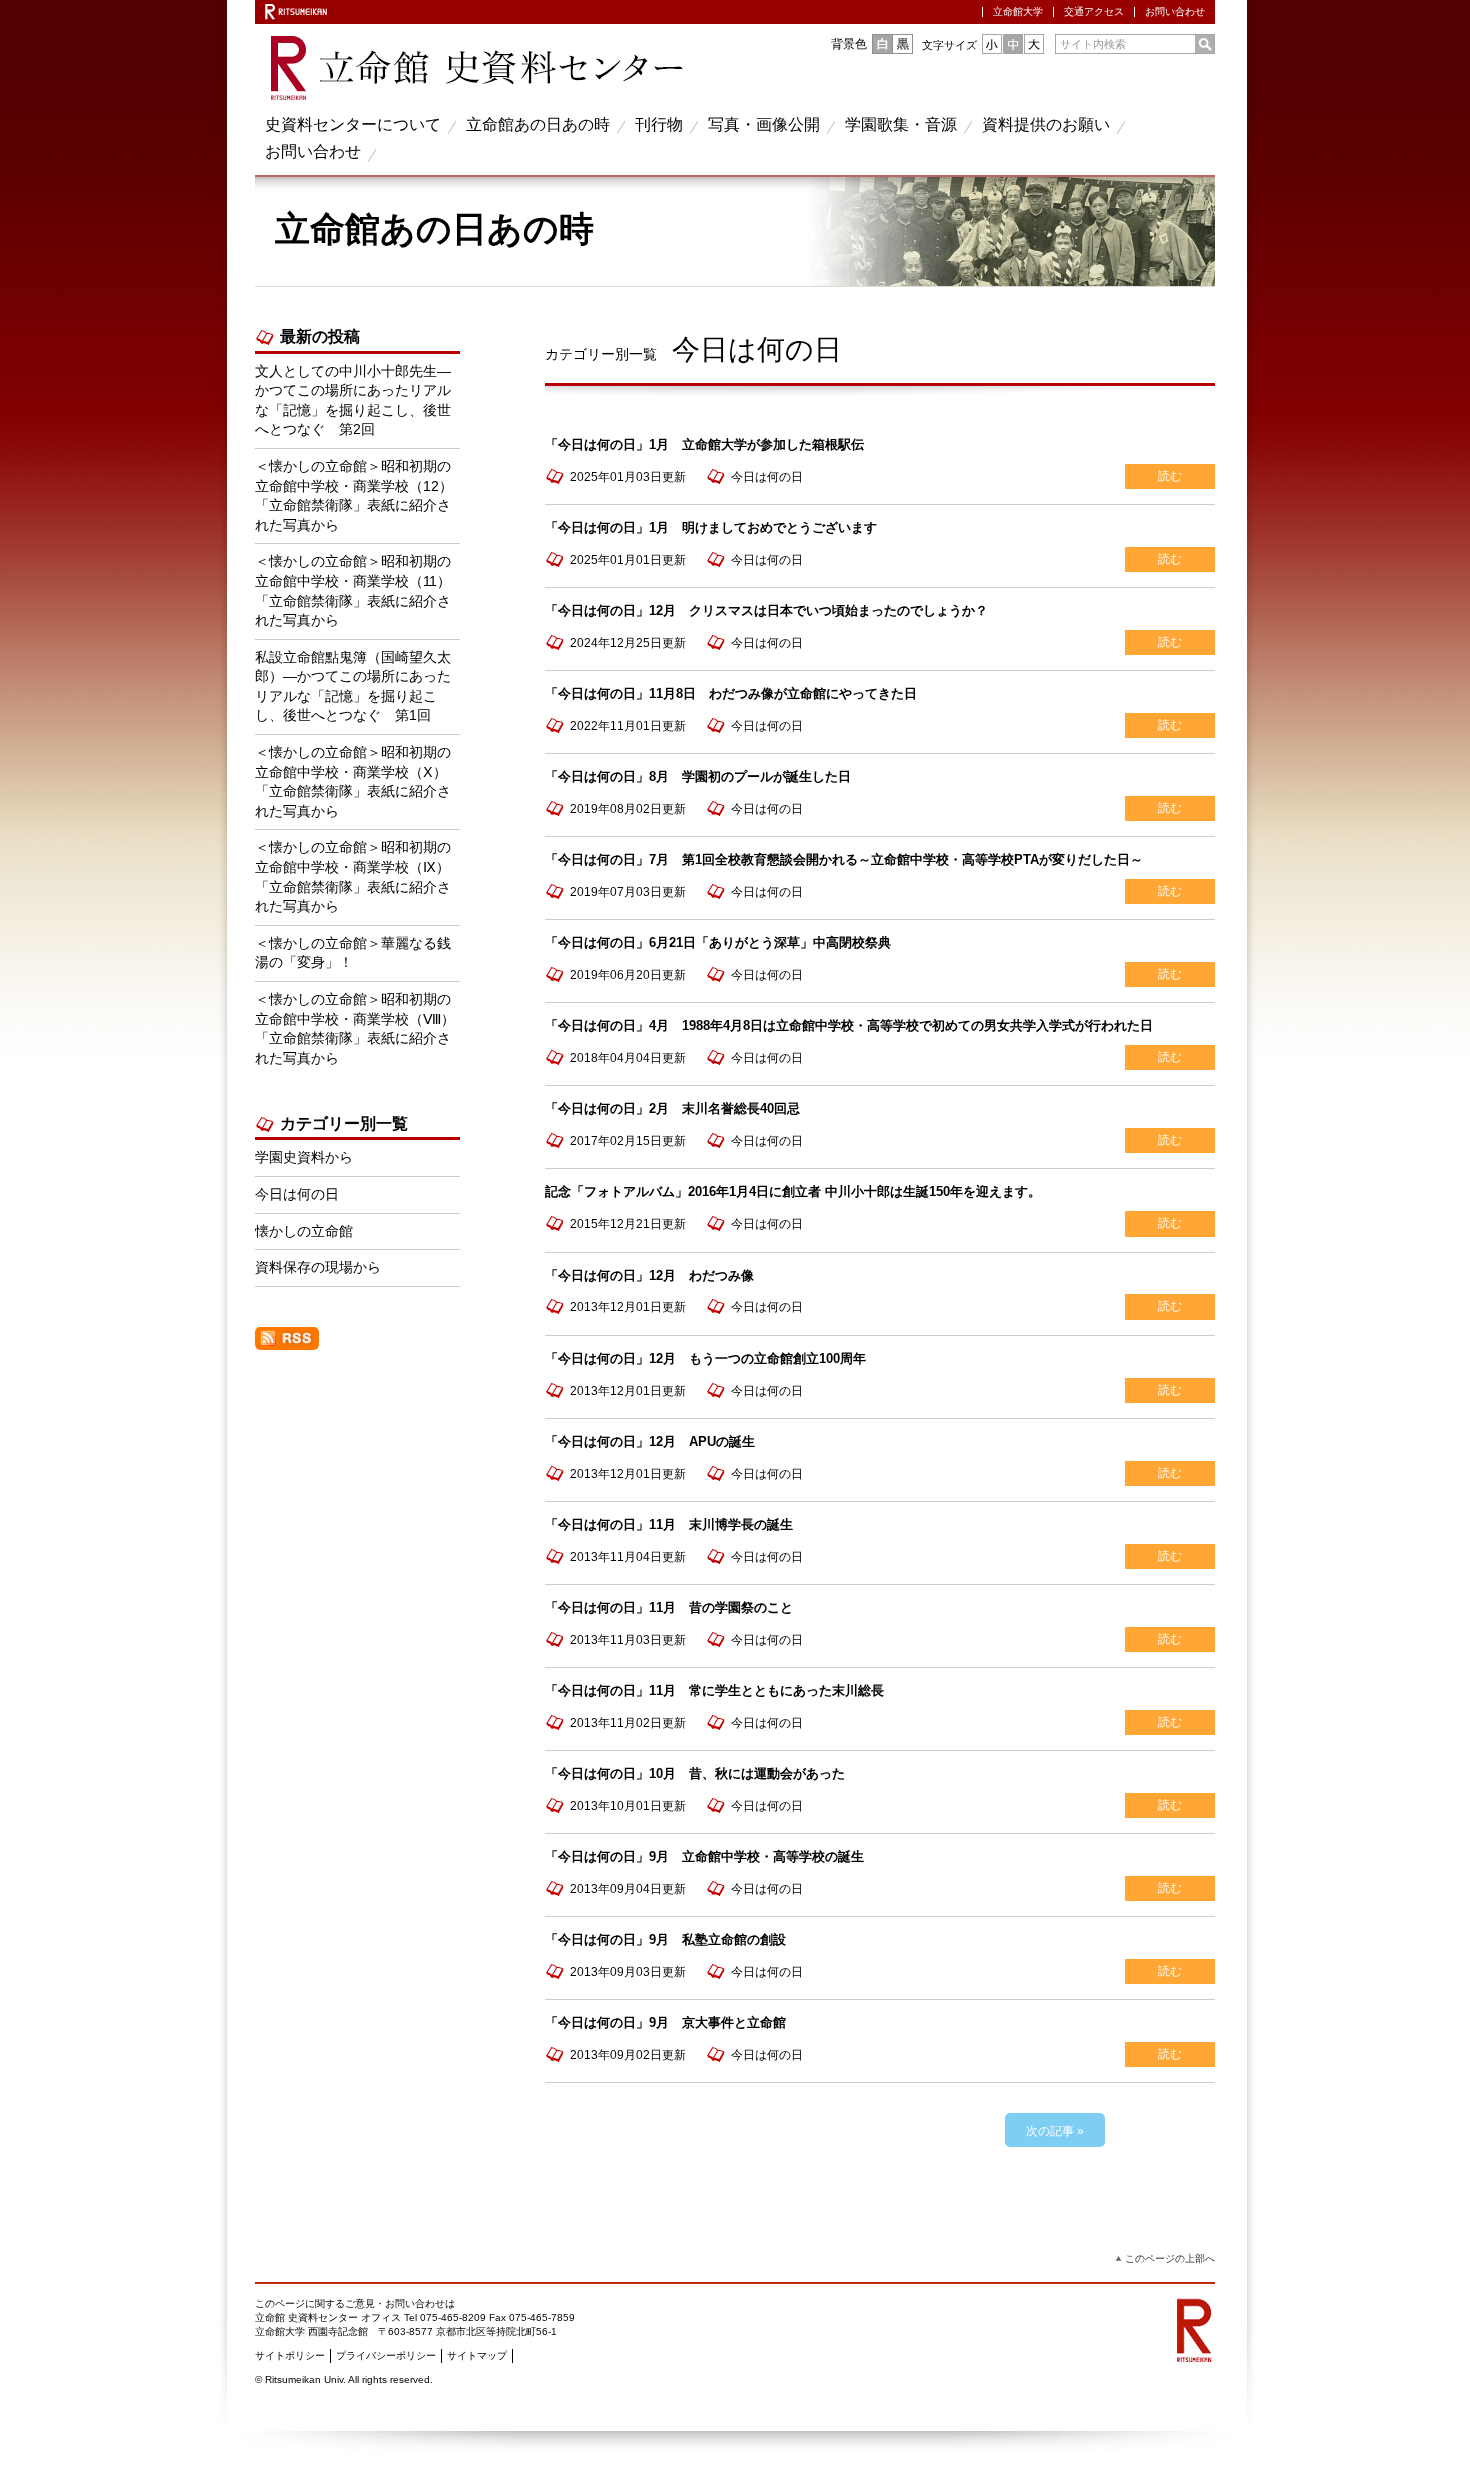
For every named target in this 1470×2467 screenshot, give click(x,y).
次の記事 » (1055, 2131)
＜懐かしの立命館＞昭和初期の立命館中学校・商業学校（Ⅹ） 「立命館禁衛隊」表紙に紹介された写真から (353, 781)
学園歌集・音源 (901, 124)
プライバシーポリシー (386, 2355)
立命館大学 (1018, 11)
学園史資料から (304, 1157)
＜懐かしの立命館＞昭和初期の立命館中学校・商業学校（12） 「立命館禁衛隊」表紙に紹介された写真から (357, 495)
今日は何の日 (297, 1194)
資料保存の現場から (318, 1267)
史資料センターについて (353, 124)
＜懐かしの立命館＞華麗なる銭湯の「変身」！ (353, 953)
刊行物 (659, 124)
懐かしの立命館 (304, 1231)
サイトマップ (477, 2355)
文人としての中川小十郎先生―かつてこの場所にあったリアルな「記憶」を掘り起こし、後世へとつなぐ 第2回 (353, 400)
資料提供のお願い (1046, 124)
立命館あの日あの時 (538, 124)
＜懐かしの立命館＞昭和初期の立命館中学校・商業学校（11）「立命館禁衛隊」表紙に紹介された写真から (353, 590)
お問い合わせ (1175, 11)
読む (1170, 476)
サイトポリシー (290, 2355)
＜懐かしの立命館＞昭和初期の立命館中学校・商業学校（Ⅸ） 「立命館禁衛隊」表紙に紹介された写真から (353, 876)
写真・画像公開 (764, 124)
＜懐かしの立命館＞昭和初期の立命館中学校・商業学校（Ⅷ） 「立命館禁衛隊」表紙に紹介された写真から (355, 1028)
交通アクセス (1094, 11)
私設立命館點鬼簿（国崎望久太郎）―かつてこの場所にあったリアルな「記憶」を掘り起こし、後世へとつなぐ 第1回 (353, 686)
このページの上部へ (1170, 2258)
